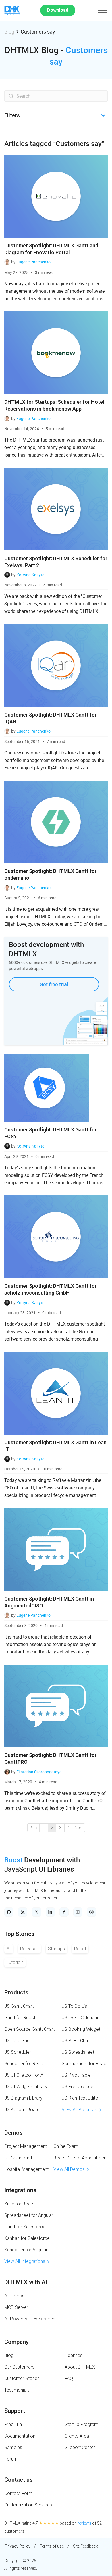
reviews (84, 2523)
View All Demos (69, 2169)
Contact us (19, 2480)
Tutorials (15, 1962)
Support (15, 2411)
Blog (9, 32)
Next (79, 1828)
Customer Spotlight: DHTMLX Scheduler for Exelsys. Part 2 (56, 562)
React (80, 1949)
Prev (33, 1828)
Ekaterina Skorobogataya (39, 1772)
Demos (13, 2133)
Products (16, 1992)
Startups (56, 1949)
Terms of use (52, 2546)
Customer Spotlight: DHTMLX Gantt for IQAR (51, 718)
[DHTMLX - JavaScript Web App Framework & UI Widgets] (12, 10)
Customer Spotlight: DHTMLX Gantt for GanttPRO (51, 1758)
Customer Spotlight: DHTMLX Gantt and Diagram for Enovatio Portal (51, 249)
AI (9, 1949)
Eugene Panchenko (33, 262)
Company (17, 2342)
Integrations (20, 2190)
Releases (29, 1949)
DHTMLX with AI (26, 2282)
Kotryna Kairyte (30, 575)
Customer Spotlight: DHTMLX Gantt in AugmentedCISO (49, 1602)
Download (58, 10)
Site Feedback (85, 2546)
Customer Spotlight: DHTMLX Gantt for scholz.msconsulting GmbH (51, 1289)
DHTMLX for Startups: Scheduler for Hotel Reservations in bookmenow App (54, 405)
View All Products (79, 2110)
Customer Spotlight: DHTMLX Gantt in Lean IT (55, 1446)
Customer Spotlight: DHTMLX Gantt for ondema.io (51, 874)
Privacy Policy (18, 2546)
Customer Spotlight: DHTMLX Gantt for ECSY (51, 1133)
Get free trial (54, 984)
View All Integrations (25, 2261)
